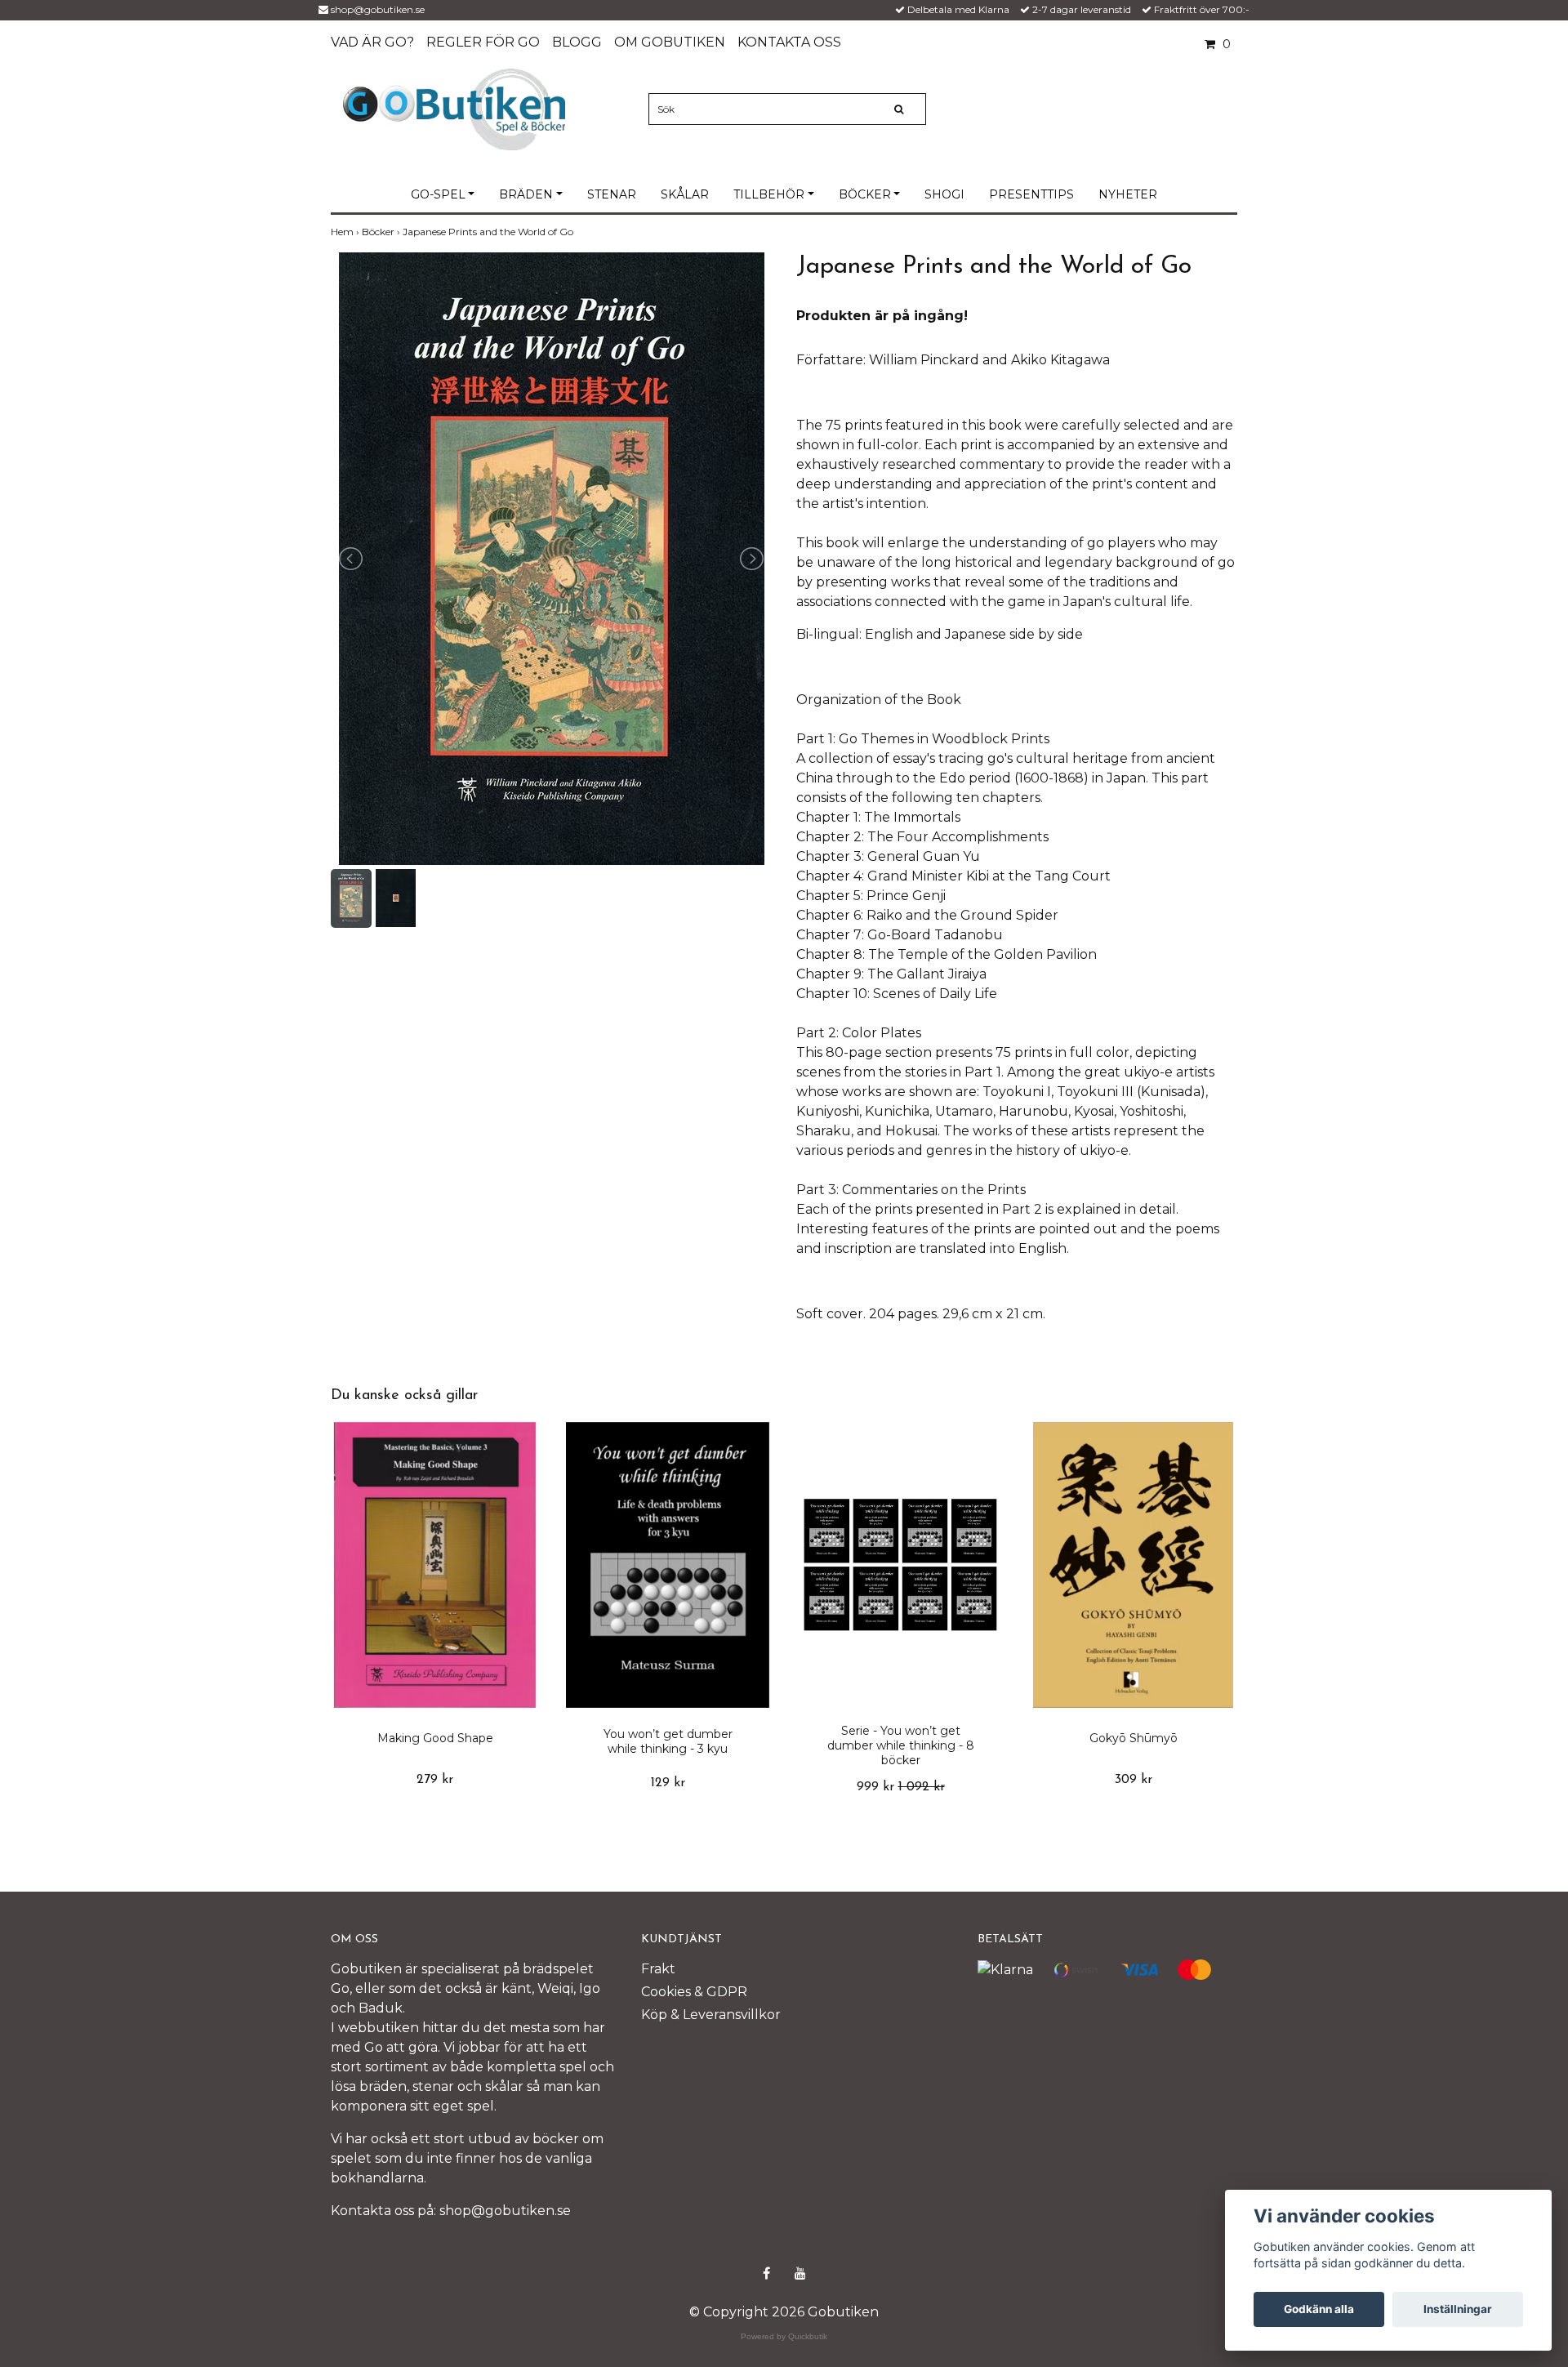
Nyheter (1128, 194)
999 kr (901, 1787)
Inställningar (1458, 2309)
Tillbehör (769, 194)
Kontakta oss (789, 42)
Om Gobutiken (670, 42)
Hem (346, 232)
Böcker (865, 194)
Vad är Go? (372, 42)
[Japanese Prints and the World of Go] (551, 559)
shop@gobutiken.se (378, 9)
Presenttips (1031, 194)
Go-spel (438, 194)
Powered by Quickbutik (784, 2336)
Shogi (944, 194)
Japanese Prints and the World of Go (489, 232)
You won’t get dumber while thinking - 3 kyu (668, 1741)
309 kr (1134, 1780)
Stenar (612, 194)
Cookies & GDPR (694, 1992)
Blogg (577, 42)
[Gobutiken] (454, 108)
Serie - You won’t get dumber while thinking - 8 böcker (901, 1745)
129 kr (668, 1783)
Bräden (526, 194)
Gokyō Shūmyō (1134, 1738)
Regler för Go (483, 42)
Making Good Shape (435, 1738)
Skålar (685, 194)
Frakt (658, 1969)
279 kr (435, 1780)
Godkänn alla (1319, 2309)
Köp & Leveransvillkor (711, 2015)
